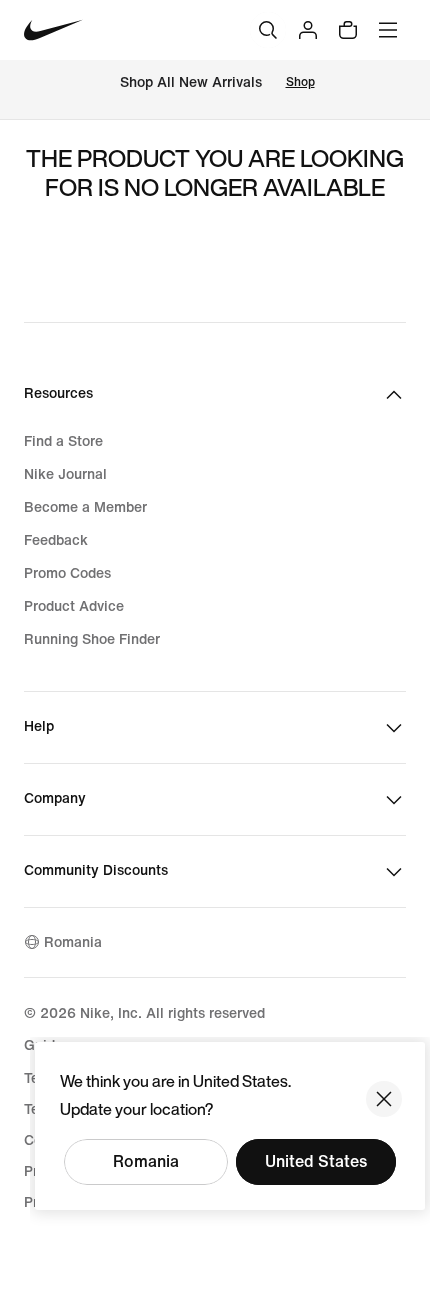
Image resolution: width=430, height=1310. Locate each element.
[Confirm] (384, 1099)
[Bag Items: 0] (348, 30)
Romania (146, 1161)
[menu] (388, 30)
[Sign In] (308, 30)
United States (316, 1161)
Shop (300, 82)
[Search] (268, 30)
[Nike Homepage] (53, 30)
